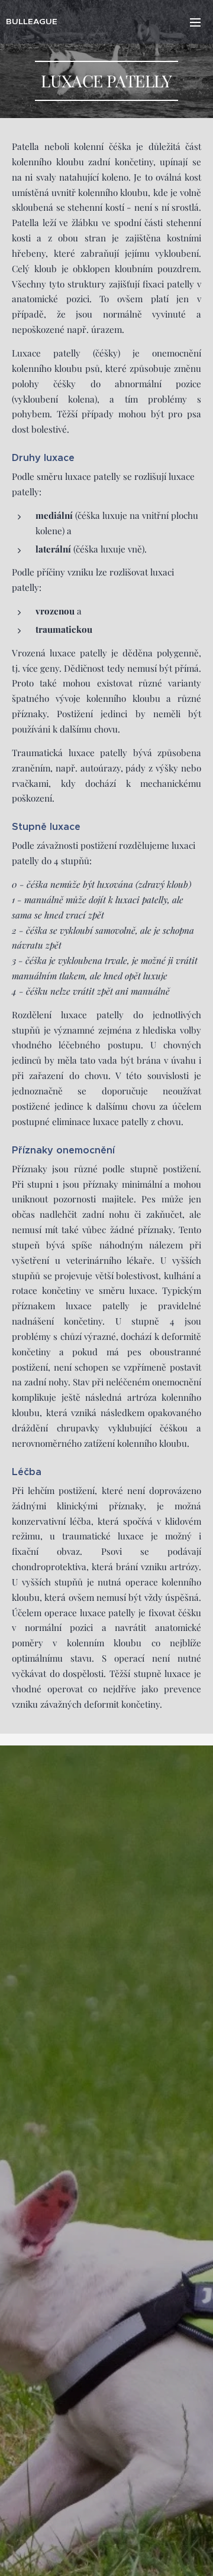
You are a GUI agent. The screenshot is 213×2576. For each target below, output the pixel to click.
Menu (195, 22)
